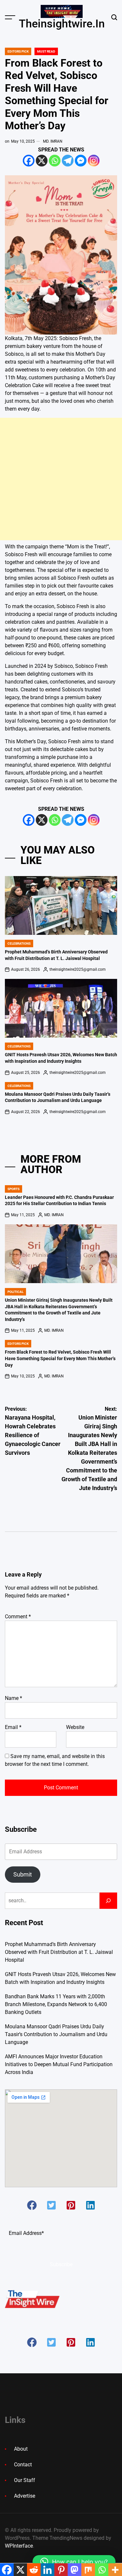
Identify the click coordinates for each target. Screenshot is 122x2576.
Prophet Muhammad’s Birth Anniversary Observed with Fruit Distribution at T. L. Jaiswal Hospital (59, 1952)
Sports (14, 1189)
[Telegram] (68, 161)
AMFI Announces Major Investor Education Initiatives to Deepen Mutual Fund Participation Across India (59, 2064)
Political (15, 1292)
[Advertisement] (61, 479)
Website (75, 1727)
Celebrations (19, 943)
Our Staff (25, 2480)
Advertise (25, 2496)
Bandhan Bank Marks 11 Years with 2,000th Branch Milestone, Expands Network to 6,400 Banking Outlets (56, 2004)
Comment (18, 1617)
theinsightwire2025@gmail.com (78, 969)
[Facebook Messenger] (81, 161)
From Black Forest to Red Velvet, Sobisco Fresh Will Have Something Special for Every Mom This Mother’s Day (60, 1358)
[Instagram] (94, 161)
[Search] (108, 1901)
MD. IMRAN (53, 141)
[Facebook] (29, 161)
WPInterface (19, 2546)
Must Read (46, 51)
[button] (32, 2205)
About (21, 2449)
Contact (23, 2465)
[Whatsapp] (55, 161)
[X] (42, 161)
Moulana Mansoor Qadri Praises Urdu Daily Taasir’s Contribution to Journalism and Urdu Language (56, 2034)
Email (13, 1727)
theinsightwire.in (62, 24)
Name (14, 1698)
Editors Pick (18, 51)
